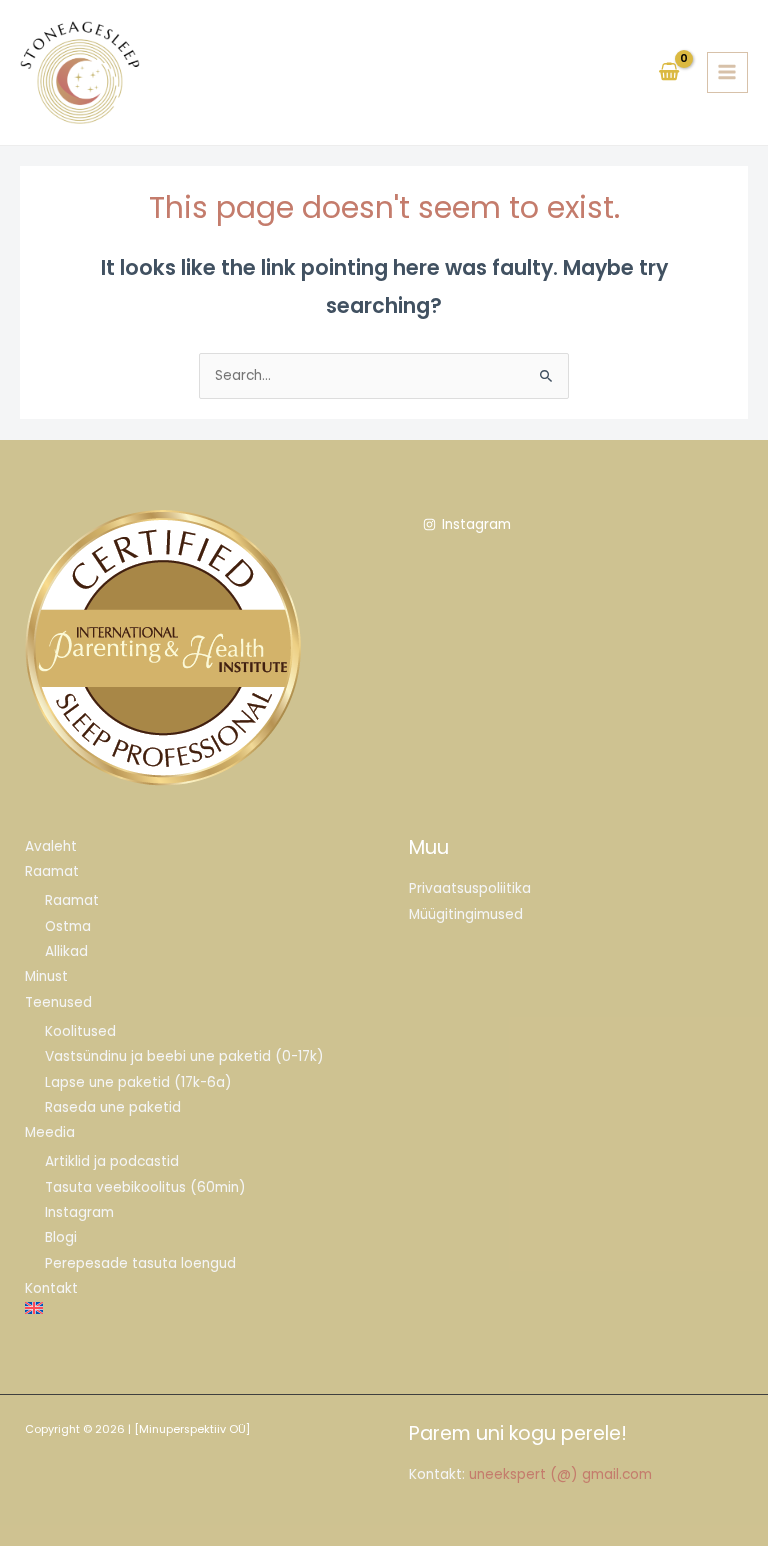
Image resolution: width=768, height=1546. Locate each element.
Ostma (68, 926)
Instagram (79, 1212)
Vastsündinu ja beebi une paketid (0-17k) (184, 1056)
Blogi (61, 1237)
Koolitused (80, 1031)
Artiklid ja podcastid (112, 1161)
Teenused (58, 1002)
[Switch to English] (192, 1308)
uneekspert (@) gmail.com (560, 1474)
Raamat (52, 871)
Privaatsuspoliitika (470, 888)
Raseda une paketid (113, 1107)
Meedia (50, 1132)
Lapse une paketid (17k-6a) (138, 1082)
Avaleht (51, 846)
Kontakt (51, 1288)
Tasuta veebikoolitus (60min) (145, 1187)
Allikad (66, 951)
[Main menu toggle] (727, 72)
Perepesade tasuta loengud (140, 1263)
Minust (46, 976)
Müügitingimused (466, 914)
